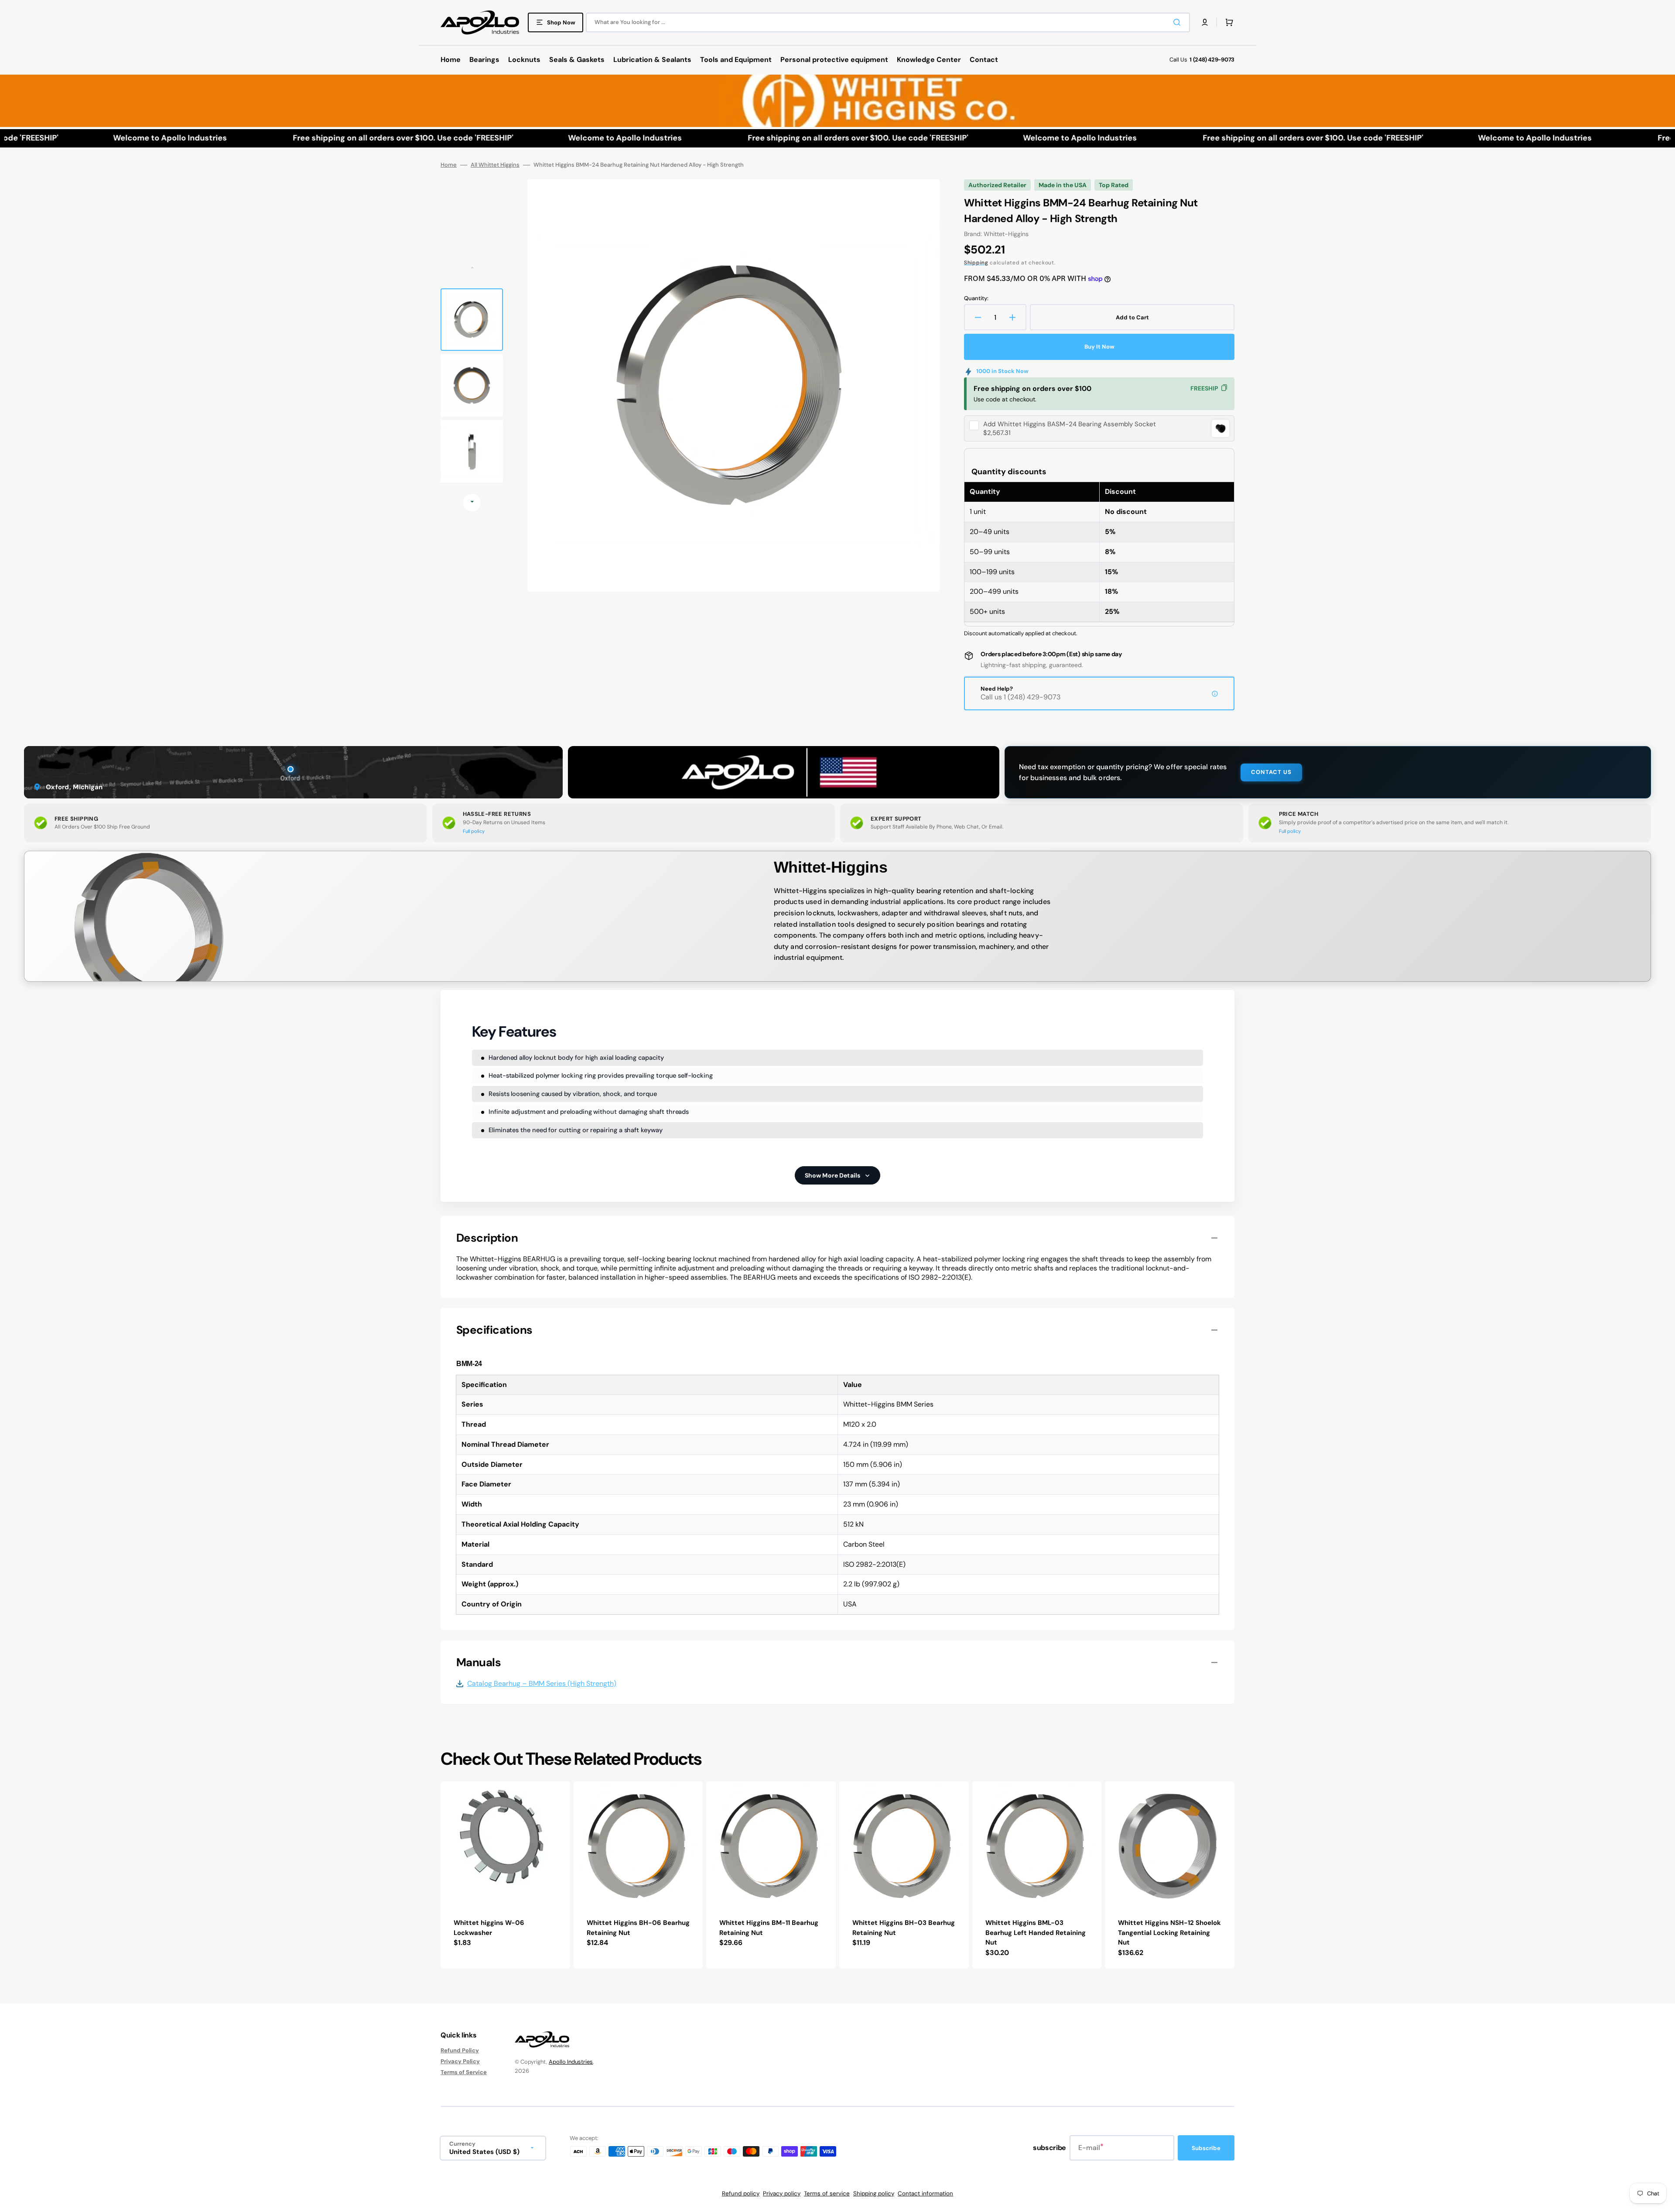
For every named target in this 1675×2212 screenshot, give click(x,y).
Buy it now (1099, 347)
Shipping (976, 263)
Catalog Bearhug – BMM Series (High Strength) (542, 1684)
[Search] (1179, 22)
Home (449, 165)
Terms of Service (464, 2072)
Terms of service (827, 2193)
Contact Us (1271, 772)
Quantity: (976, 298)
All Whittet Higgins (495, 165)
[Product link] (505, 1875)
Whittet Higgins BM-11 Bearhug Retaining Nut (769, 1928)
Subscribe (1206, 2148)
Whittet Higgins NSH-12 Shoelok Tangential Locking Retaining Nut (1169, 1933)
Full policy (474, 831)
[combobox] (888, 22)
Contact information (925, 2193)
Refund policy (741, 2193)
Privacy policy (782, 2193)
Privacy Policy (460, 2061)
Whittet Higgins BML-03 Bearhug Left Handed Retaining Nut (1036, 1933)
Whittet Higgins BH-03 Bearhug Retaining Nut (904, 1928)
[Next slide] (472, 503)
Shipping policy (874, 2193)
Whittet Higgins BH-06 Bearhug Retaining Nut (638, 1928)
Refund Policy (460, 2051)
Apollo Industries (571, 2062)
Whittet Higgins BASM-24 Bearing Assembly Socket (1070, 424)
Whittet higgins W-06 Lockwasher (489, 1928)
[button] (1205, 22)
